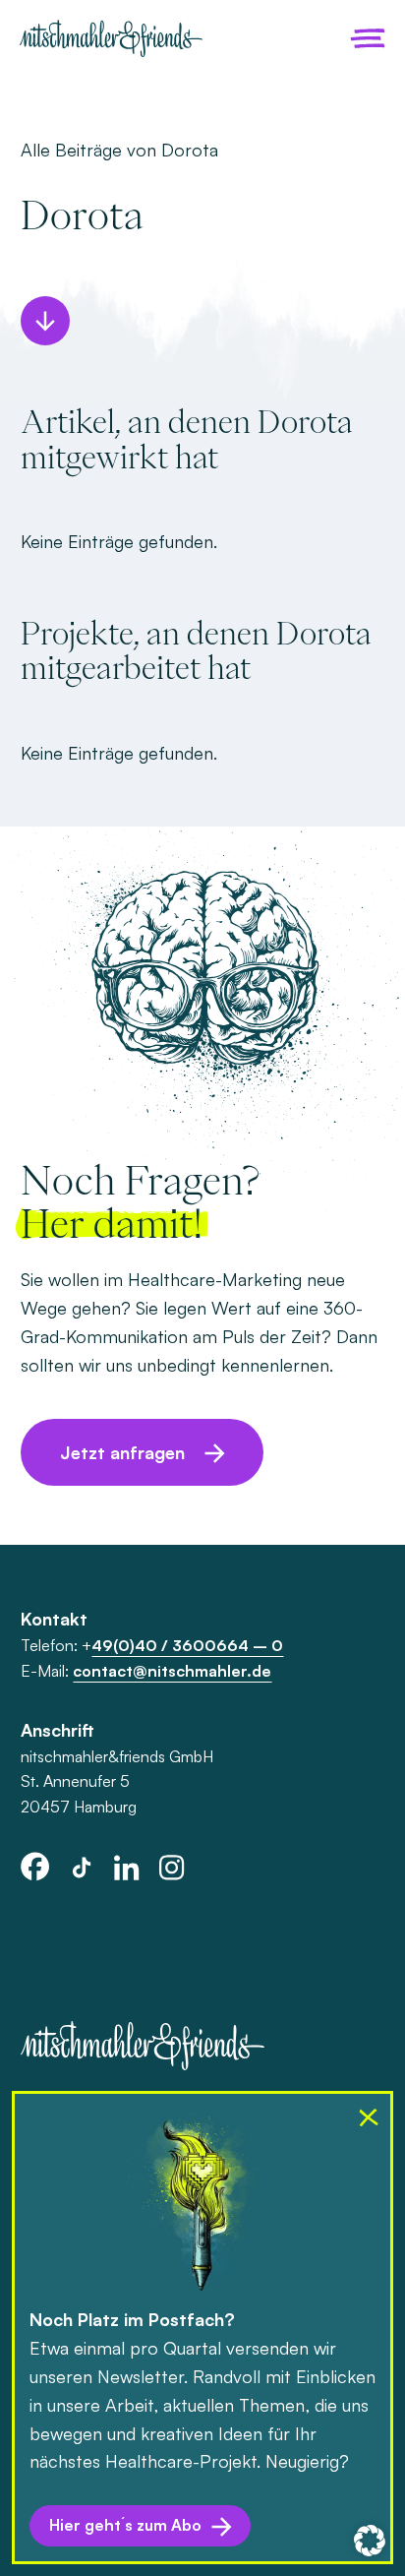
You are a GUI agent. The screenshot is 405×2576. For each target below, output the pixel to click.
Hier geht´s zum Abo (125, 2525)
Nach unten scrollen (45, 321)
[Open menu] (368, 38)
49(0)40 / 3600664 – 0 (187, 1645)
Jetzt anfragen (122, 1452)
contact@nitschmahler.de (172, 1671)
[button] (370, 2541)
